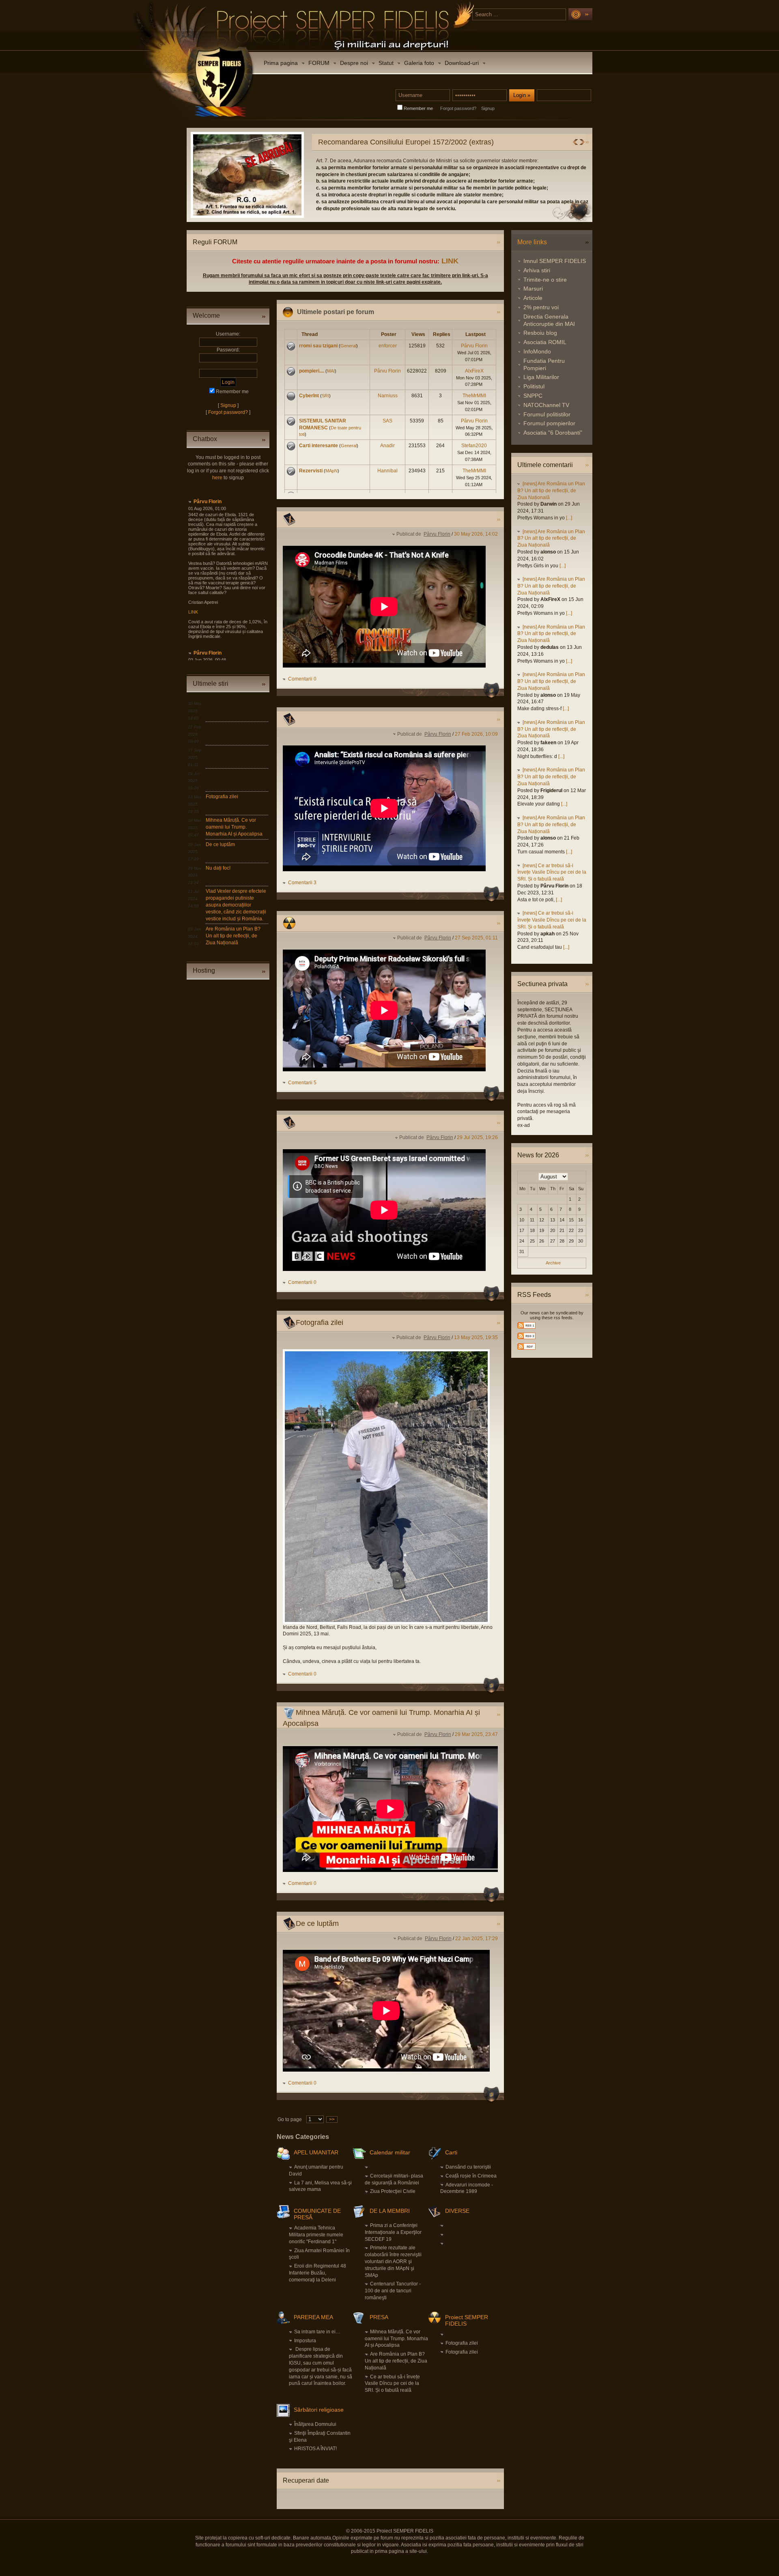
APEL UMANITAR (316, 2152)
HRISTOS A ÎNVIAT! (315, 2449)
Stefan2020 (474, 446)
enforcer (388, 346)
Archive (553, 1263)
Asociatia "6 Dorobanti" (553, 433)
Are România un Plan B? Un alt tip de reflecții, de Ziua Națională (233, 936)
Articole (533, 298)
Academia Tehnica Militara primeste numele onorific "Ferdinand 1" (316, 2235)
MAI (331, 371)
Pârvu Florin (208, 502)
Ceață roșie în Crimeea (471, 2176)
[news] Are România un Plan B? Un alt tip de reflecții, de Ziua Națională (551, 491)
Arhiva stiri (537, 270)
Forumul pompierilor (549, 423)
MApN (331, 471)
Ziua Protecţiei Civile (393, 2191)
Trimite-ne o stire (545, 280)
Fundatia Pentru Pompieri (544, 364)
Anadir (387, 446)
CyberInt (309, 396)
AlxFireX (474, 371)
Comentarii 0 (302, 679)
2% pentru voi (541, 307)
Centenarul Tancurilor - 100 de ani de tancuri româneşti (393, 2291)
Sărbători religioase (319, 2410)
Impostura (305, 2341)
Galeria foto (419, 63)
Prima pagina (281, 63)
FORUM (319, 63)
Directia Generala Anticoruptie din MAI (549, 320)
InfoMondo (537, 351)
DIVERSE (457, 2211)
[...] (569, 518)
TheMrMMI (474, 396)
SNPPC (533, 396)
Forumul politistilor (547, 414)
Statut (386, 63)
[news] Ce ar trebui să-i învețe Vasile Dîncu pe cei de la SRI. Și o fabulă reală (552, 872)
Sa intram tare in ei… (317, 2332)
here (217, 478)
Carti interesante (318, 446)
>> (332, 2119)
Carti (451, 2152)
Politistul (534, 386)
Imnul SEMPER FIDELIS (555, 261)
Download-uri (462, 63)
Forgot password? (458, 108)
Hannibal (387, 471)
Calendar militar (390, 2152)
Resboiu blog (540, 333)
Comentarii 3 (302, 883)
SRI (325, 396)
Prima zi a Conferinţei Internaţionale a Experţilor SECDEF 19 (393, 2232)
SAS (387, 421)
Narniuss (388, 396)
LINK (450, 261)
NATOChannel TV (546, 405)
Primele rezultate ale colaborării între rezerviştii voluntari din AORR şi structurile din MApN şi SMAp (393, 2261)
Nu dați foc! (218, 868)
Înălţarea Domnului (315, 2424)
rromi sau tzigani (318, 346)
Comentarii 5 (302, 1083)
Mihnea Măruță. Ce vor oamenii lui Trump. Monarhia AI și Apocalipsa (234, 827)
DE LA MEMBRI (390, 2211)
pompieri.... (312, 371)
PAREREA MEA (313, 2317)
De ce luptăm (220, 844)
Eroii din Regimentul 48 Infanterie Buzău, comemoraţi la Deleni (317, 2273)
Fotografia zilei (222, 797)
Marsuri (533, 289)
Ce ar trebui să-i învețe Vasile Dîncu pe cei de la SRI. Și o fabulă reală (392, 2384)
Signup (488, 108)
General (348, 346)
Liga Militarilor (541, 377)
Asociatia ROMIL (545, 342)
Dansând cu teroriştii (468, 2167)
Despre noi (354, 63)
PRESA (379, 2317)
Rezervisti (311, 471)
